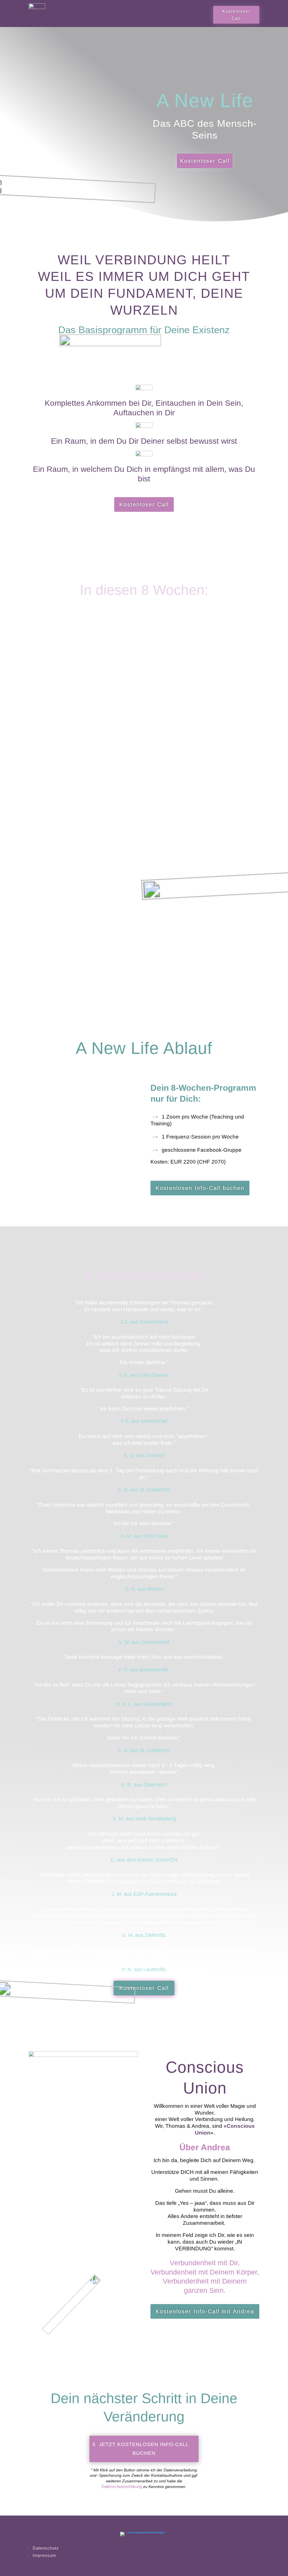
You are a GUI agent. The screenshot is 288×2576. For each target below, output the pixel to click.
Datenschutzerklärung (122, 2486)
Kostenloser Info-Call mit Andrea (205, 2311)
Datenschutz (46, 2548)
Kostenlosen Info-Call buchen (200, 1188)
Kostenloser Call (236, 15)
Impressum (44, 2555)
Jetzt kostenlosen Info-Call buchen (144, 2449)
